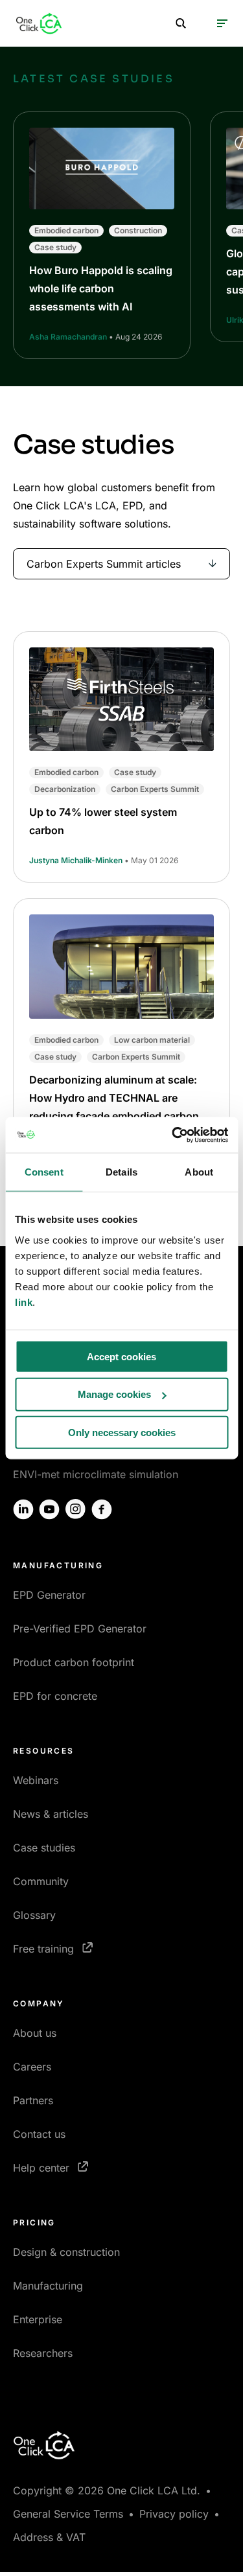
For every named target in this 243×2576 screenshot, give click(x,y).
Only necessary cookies (122, 1433)
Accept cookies (121, 1356)
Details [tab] (121, 1172)
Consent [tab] (44, 1172)
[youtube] (49, 1509)
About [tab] (199, 1172)
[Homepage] (39, 23)
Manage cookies (114, 1394)
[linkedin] (23, 1509)
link (24, 1302)
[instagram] (76, 1509)
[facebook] (102, 1509)
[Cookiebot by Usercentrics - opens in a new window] (173, 1135)
